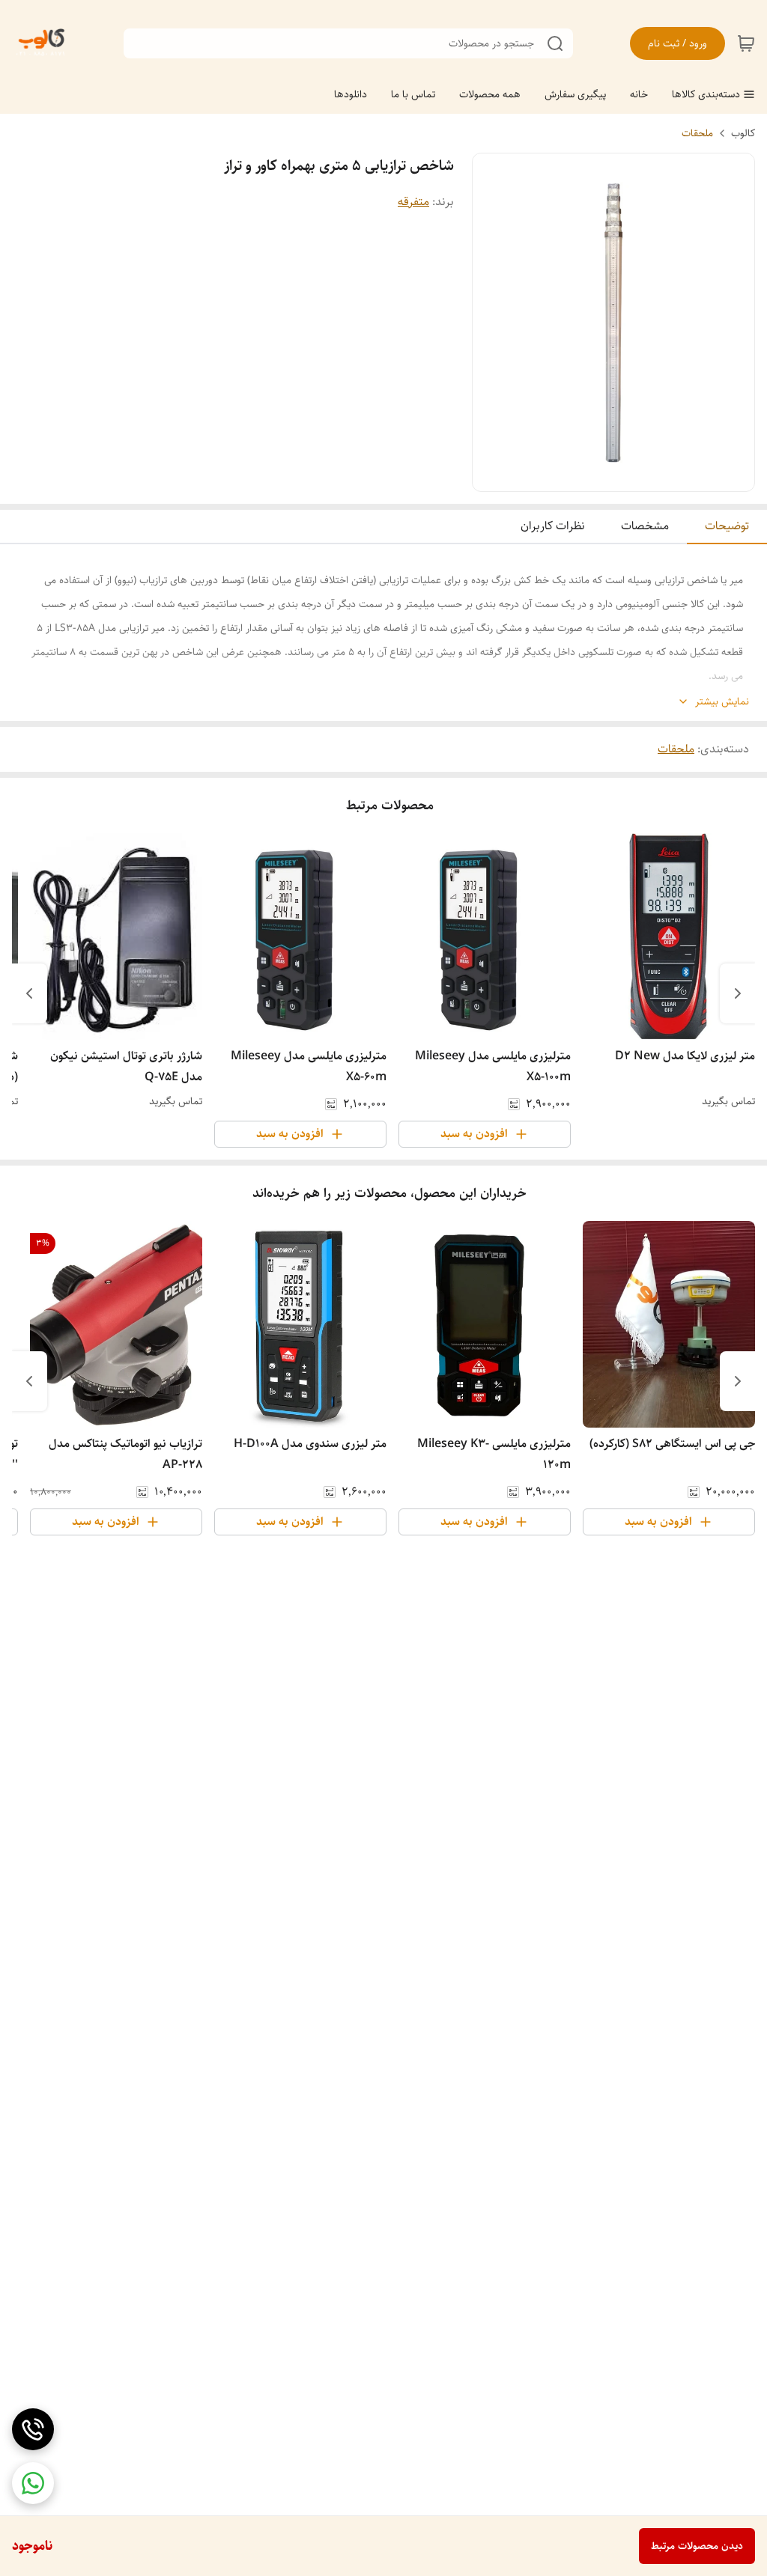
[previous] (738, 993)
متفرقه (413, 202)
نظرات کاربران (553, 526)
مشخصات (645, 526)
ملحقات (697, 133)
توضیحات (727, 526)
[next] (29, 993)
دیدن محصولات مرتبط (697, 2546)
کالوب (743, 133)
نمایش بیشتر (722, 702)
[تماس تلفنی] (33, 2429)
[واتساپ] (33, 2483)
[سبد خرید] (746, 43)
